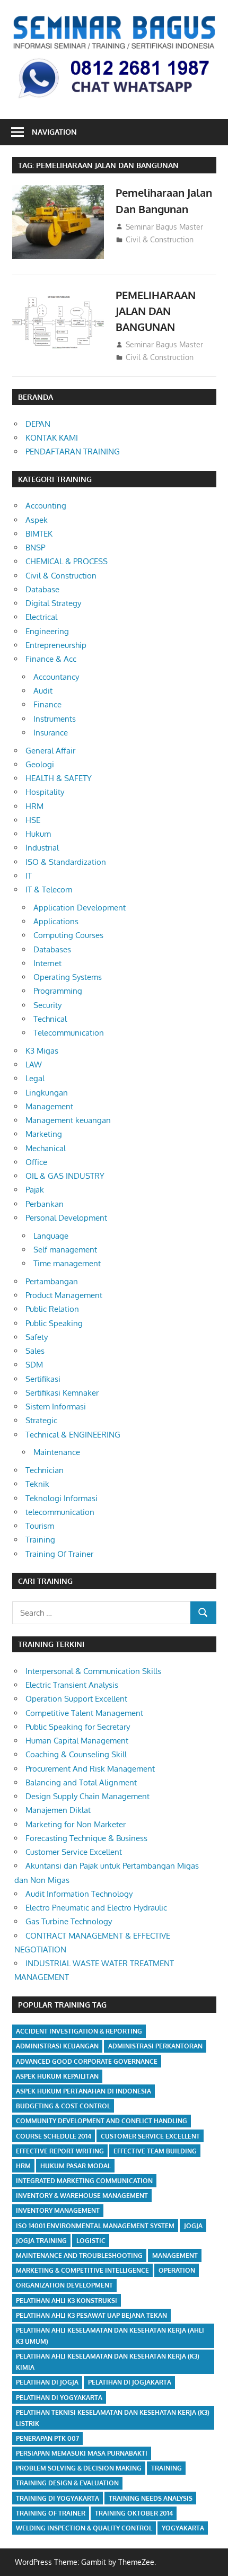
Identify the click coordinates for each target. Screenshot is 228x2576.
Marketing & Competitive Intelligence (82, 2270)
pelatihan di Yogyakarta (59, 2398)
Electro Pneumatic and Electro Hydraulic (96, 1908)
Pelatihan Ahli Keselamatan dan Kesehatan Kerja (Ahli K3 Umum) (110, 2336)
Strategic (41, 1420)
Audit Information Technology (79, 1894)
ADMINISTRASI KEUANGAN (57, 2046)
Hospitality (45, 792)
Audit (43, 691)
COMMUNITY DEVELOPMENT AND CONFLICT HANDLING (102, 2121)
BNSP (35, 547)
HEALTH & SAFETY (59, 778)
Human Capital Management (77, 1741)
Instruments (55, 719)
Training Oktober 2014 (134, 2513)
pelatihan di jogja (47, 2382)
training (166, 2468)
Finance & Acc (51, 659)
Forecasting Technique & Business (86, 1838)
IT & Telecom (49, 890)
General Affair (50, 751)
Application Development (80, 908)
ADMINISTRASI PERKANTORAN (155, 2046)
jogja (193, 2226)
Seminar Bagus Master (164, 227)
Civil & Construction (160, 239)
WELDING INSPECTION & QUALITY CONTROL (84, 2528)
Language (51, 1236)
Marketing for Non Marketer (76, 1824)
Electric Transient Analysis (72, 1685)
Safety (37, 1337)
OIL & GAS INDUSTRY (65, 1176)
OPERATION (177, 2270)
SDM (34, 1365)
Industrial (42, 848)
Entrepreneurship (56, 645)
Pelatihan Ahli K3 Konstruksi (67, 2301)
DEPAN (38, 424)
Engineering (47, 631)
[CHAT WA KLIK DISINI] (114, 99)
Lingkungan (47, 1093)
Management (49, 1106)
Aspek (37, 520)
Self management (65, 1250)
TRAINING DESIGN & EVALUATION (67, 2483)
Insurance (51, 733)
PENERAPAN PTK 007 (47, 2438)
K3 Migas (42, 1051)
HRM (34, 806)
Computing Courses (68, 935)
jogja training (41, 2241)
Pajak (35, 1190)
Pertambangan (52, 1281)
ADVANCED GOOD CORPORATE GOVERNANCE (87, 2061)
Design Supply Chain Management (87, 1796)
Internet (47, 963)
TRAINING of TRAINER (51, 2513)
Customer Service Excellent (74, 1852)
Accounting (46, 506)
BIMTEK (39, 534)
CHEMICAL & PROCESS (67, 561)
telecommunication (60, 1512)
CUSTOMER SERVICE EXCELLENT (150, 2136)
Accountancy (56, 677)
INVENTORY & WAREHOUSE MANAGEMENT (82, 2196)
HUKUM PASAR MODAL (76, 2166)
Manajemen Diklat (58, 1810)
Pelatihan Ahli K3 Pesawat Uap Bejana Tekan (91, 2315)
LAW (34, 1064)
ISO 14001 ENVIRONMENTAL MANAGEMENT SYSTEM (95, 2226)
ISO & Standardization (66, 862)
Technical (50, 1019)
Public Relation (52, 1309)
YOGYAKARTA (183, 2528)
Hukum (38, 834)
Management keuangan (68, 1120)
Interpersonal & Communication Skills (93, 1671)
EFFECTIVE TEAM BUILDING (155, 2151)
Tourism (40, 1526)
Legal (35, 1078)
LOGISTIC (91, 2241)
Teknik (37, 1484)
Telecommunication (69, 1033)
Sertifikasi (43, 1379)
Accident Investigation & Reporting (79, 2031)
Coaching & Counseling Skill (76, 1754)
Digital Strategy (53, 603)
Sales (35, 1351)
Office (36, 1162)
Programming (58, 991)
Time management (67, 1263)
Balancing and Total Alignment (81, 1782)
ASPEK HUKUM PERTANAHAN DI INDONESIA (84, 2091)
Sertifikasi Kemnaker (62, 1393)
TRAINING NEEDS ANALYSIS (151, 2498)
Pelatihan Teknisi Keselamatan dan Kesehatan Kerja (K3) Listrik (113, 2418)
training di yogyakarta (58, 2498)
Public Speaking (54, 1323)
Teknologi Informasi (62, 1498)
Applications (56, 921)
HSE (33, 820)
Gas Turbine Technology (69, 1921)
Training (40, 1540)
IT (29, 876)
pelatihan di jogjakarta (130, 2382)
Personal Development (66, 1218)
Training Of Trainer (59, 1554)
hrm (23, 2166)
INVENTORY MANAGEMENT (58, 2210)
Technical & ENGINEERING (73, 1435)
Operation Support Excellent (76, 1699)
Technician (45, 1470)
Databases (52, 949)
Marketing (44, 1134)
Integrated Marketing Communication (84, 2181)
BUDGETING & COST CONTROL (63, 2106)
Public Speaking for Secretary (78, 1727)
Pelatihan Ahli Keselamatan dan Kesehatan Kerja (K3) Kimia (108, 2362)
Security (47, 1005)
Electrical (41, 617)
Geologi (40, 764)
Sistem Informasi (56, 1407)
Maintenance (57, 1452)
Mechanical (46, 1148)
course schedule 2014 (54, 2136)
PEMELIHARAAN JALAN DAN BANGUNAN (156, 311)
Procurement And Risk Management (90, 1769)
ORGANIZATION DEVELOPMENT (64, 2285)
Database (42, 589)
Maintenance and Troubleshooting (79, 2255)
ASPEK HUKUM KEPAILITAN (57, 2076)
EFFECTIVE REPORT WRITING (60, 2151)
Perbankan (45, 1204)
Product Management (64, 1295)
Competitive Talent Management (84, 1713)
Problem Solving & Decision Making (79, 2468)
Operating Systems (68, 977)
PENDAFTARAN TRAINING (73, 452)
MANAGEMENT (175, 2255)
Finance (47, 704)
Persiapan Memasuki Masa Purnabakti (82, 2453)
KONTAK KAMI (52, 438)
